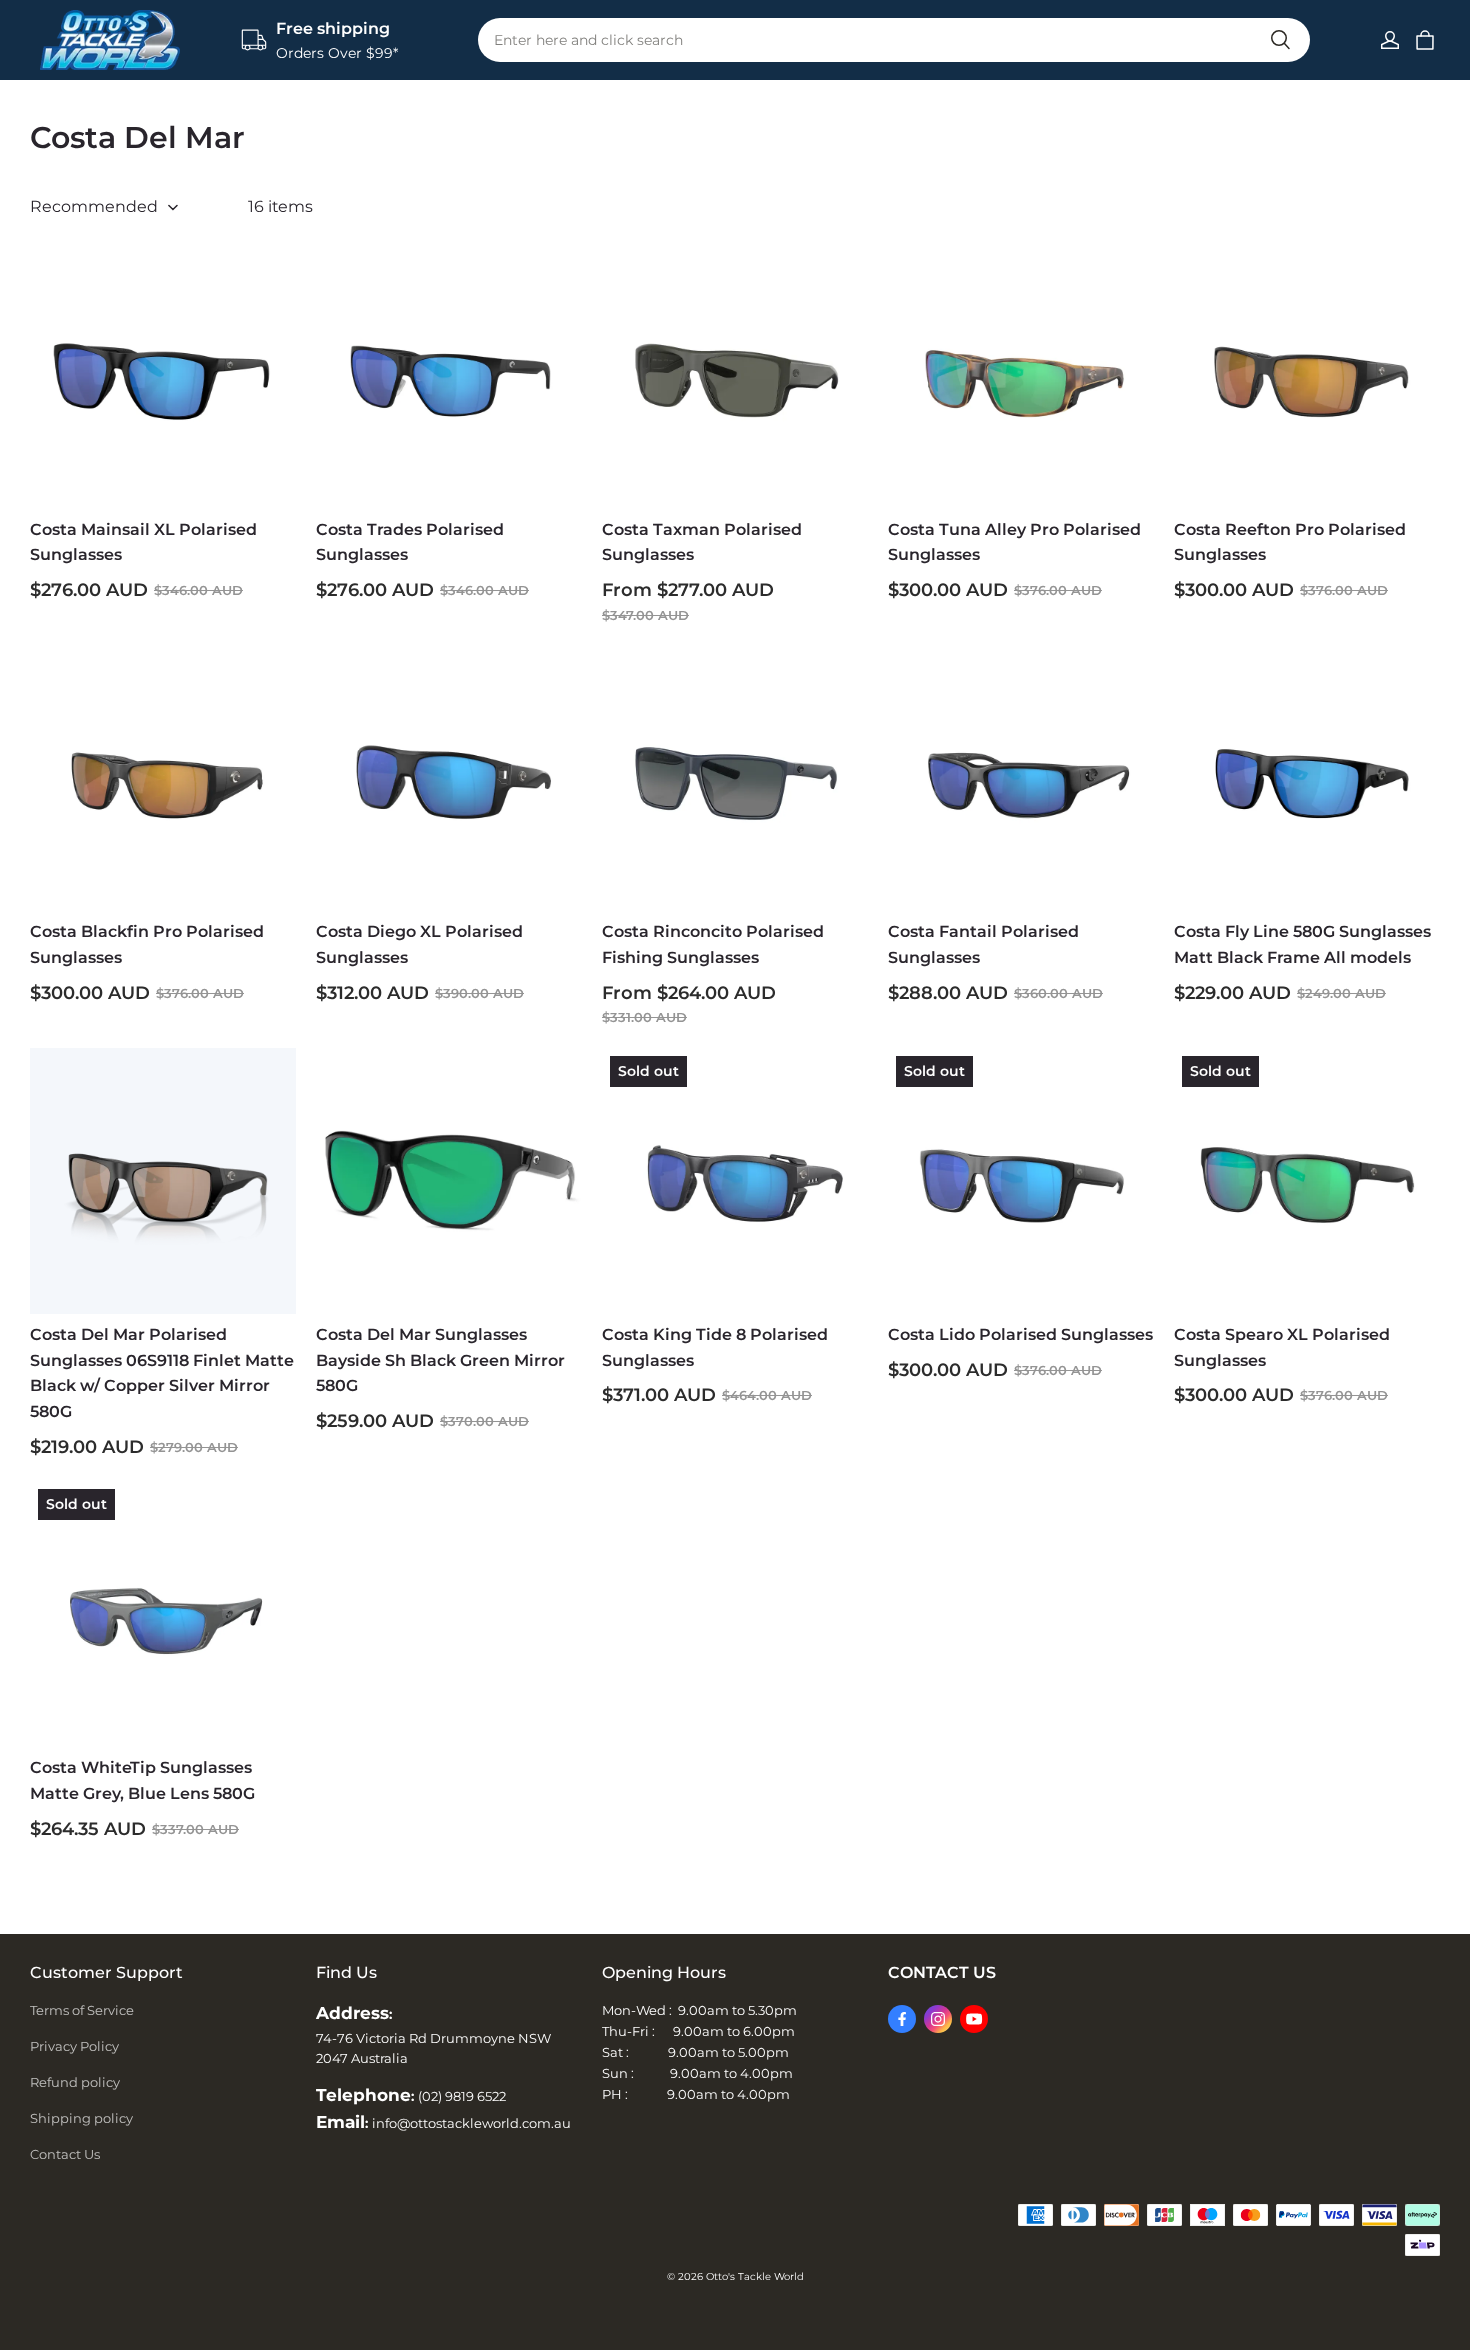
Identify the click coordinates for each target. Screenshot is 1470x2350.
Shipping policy (81, 2118)
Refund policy (75, 2082)
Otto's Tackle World (755, 2276)
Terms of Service (82, 2010)
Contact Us (65, 2154)
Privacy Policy (74, 2046)
